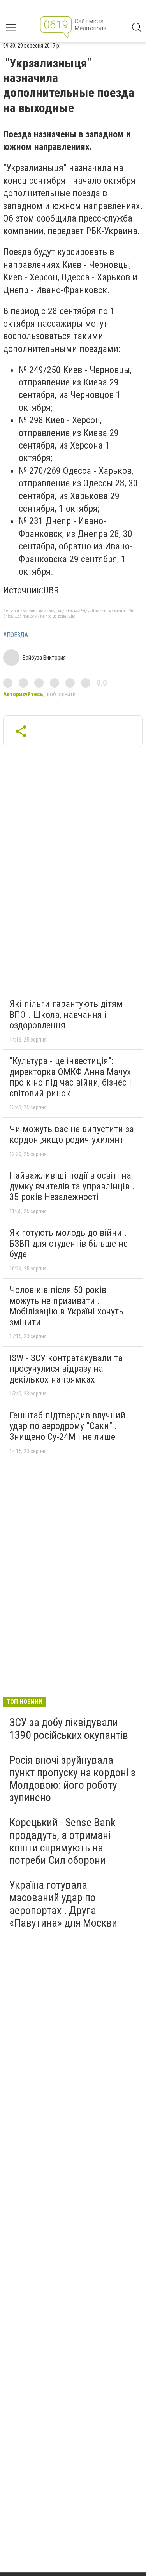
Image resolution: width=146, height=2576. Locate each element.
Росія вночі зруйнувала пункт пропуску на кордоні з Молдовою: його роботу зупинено (72, 1779)
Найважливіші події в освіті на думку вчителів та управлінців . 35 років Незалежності (72, 1186)
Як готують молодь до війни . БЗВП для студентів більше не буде (69, 1243)
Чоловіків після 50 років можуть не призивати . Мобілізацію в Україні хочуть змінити (66, 1306)
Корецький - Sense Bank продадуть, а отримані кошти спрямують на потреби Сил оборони (62, 1841)
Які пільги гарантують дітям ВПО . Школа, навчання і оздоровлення (66, 1014)
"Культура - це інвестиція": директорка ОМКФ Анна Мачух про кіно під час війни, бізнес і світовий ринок (70, 1077)
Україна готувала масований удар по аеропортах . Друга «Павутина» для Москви (63, 1904)
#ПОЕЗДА (16, 635)
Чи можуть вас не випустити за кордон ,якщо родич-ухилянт (72, 1135)
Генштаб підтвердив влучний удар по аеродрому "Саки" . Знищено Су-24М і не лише (67, 1426)
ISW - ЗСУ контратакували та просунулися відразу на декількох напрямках (66, 1369)
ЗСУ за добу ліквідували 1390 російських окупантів (69, 1729)
